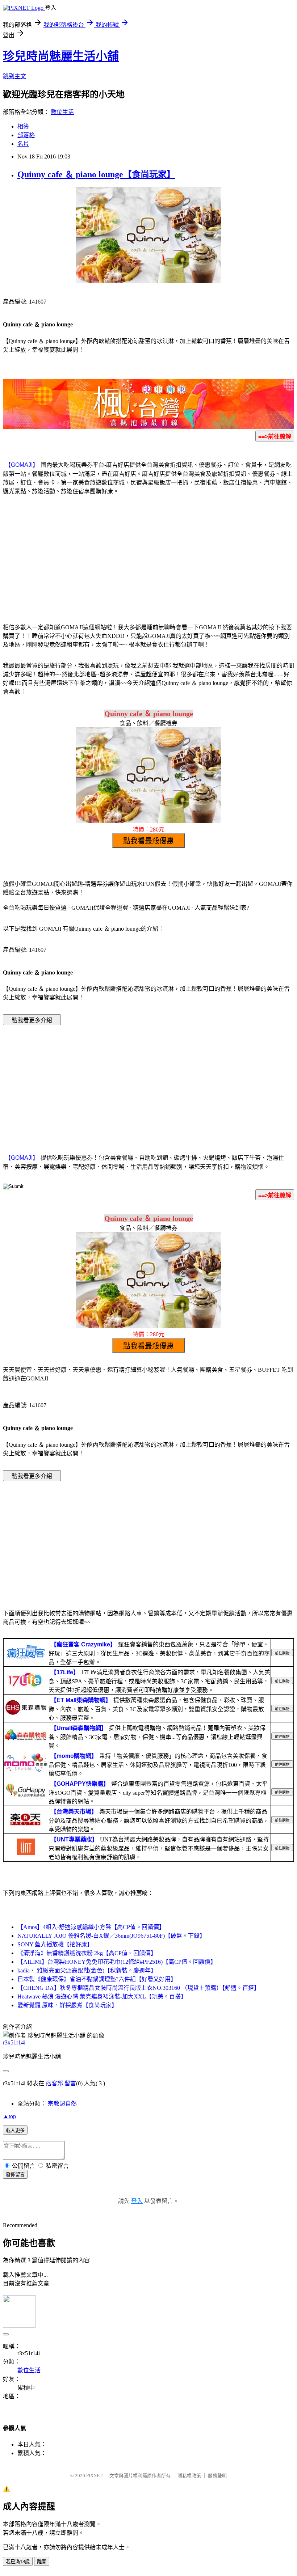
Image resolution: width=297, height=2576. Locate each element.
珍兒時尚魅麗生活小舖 (61, 56)
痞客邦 (54, 2083)
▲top (9, 2116)
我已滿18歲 (18, 2562)
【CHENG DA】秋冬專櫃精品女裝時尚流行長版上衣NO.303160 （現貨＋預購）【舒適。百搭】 (139, 1988)
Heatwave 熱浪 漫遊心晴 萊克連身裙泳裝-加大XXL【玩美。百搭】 (102, 1996)
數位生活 (62, 112)
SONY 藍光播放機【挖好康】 (55, 1944)
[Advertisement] (148, 558)
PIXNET (94, 2476)
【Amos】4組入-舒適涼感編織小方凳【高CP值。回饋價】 (91, 1927)
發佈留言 (15, 2175)
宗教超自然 (62, 2104)
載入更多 (15, 2130)
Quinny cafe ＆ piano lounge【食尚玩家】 (96, 174)
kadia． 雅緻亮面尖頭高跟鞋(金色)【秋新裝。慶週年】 (87, 1970)
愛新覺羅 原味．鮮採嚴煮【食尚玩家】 (67, 2005)
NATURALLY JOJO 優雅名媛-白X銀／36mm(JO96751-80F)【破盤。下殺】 (111, 1936)
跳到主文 (14, 76)
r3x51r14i (14, 2042)
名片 (23, 144)
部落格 (26, 135)
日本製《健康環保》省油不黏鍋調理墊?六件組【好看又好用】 (97, 1979)
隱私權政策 (189, 2476)
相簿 (23, 126)
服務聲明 (217, 2476)
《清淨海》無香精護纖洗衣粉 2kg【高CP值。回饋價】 (87, 1953)
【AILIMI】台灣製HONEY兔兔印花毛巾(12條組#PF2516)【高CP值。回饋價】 (117, 1962)
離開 (42, 2562)
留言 (70, 2083)
